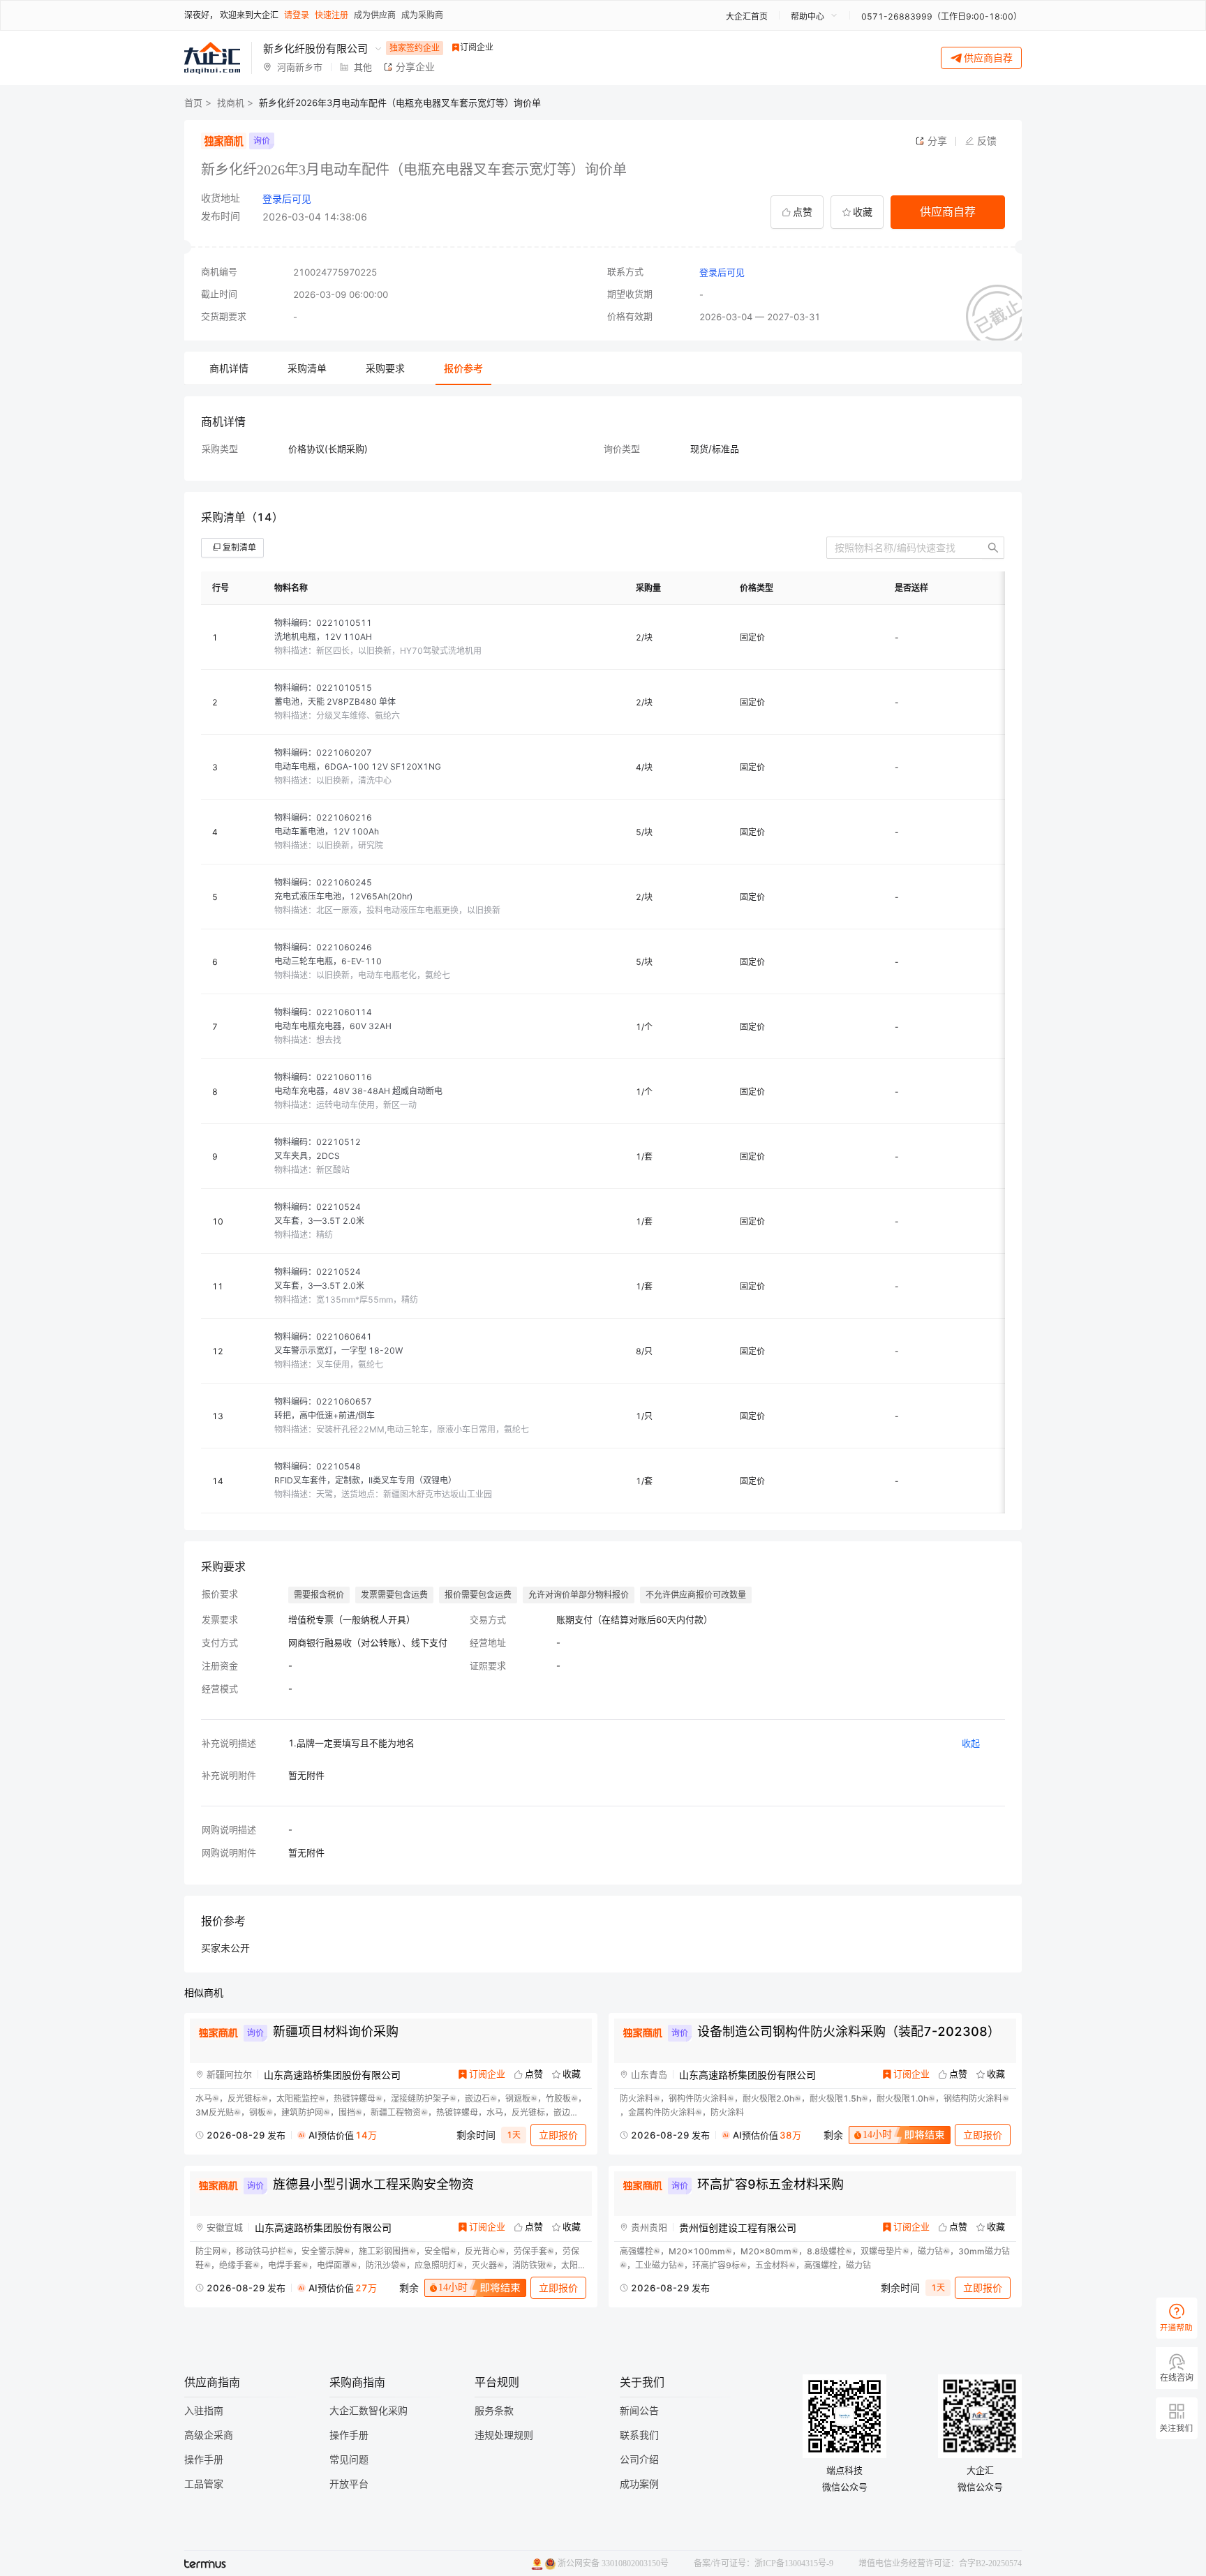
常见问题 (349, 2460)
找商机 (231, 103)
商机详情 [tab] (229, 368)
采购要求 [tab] (385, 368)
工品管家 (204, 2484)
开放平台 (349, 2484)
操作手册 (204, 2460)
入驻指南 (204, 2411)
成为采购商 (422, 15)
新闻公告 (639, 2411)
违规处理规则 (504, 2435)
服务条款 (494, 2411)
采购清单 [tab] (307, 368)
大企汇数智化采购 (368, 2411)
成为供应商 (375, 15)
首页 (193, 103)
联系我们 (639, 2435)
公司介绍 (639, 2460)
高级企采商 (209, 2435)
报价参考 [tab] (463, 368)
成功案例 (639, 2484)
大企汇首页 (747, 16)
